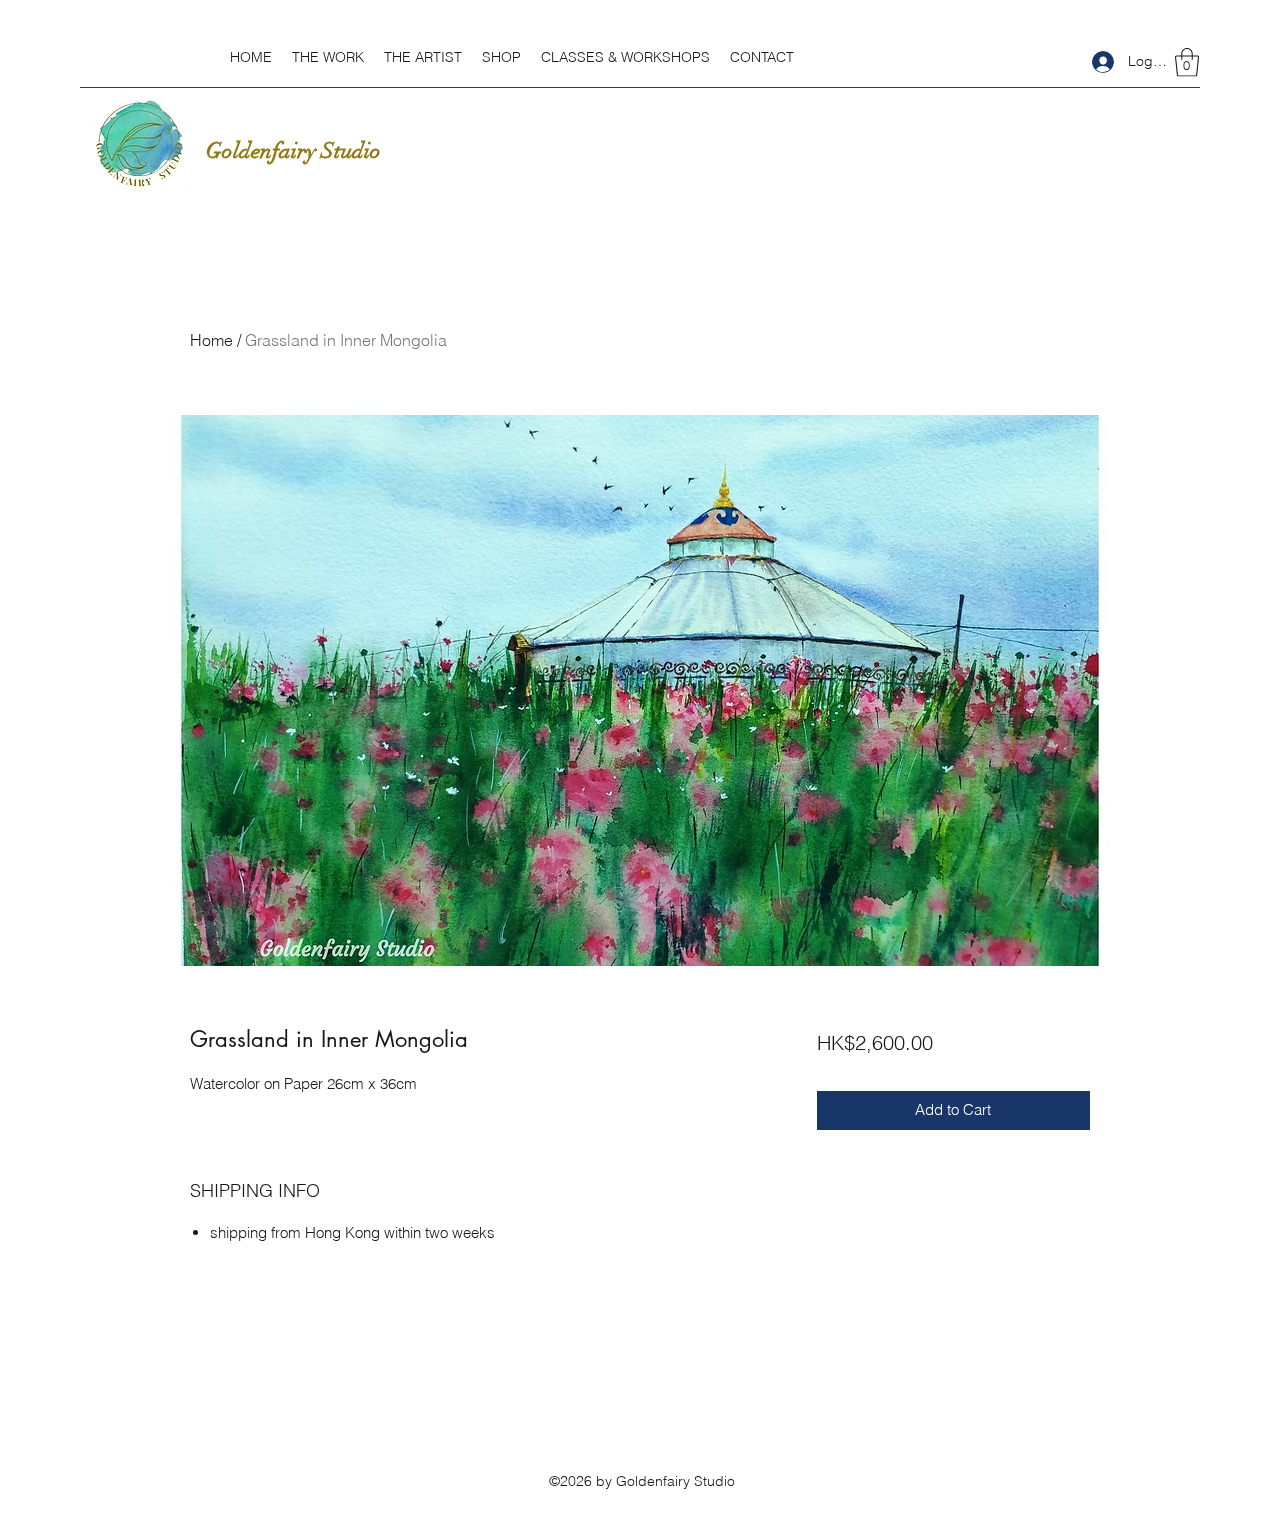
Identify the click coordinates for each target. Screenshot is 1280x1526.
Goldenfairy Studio (293, 150)
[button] (328, 57)
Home (211, 340)
